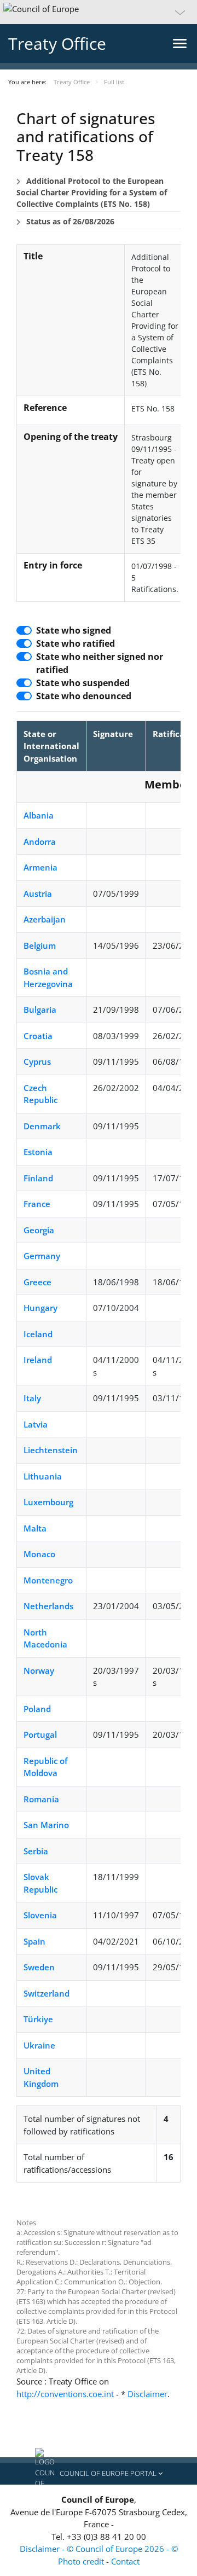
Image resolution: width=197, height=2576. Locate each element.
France (37, 1204)
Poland (37, 1709)
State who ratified (76, 643)
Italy (32, 1398)
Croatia (38, 1036)
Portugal (40, 1734)
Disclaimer (147, 2394)
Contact (125, 2561)
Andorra (40, 842)
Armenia (40, 867)
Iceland (38, 1334)
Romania (41, 1799)
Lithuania (43, 1476)
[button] (99, 12)
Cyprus (37, 1061)
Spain (34, 1941)
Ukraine (39, 2045)
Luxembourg (48, 1502)
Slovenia (40, 1915)
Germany (42, 1256)
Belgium (40, 945)
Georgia (39, 1230)
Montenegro (48, 1580)
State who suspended (83, 683)
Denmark (42, 1126)
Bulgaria (40, 1009)
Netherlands (48, 1606)
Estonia (38, 1152)
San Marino (46, 1825)
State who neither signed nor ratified (100, 663)
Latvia (36, 1424)
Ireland (38, 1360)
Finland (38, 1178)
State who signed (74, 630)
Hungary (40, 1308)
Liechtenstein (51, 1450)
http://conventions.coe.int (65, 2394)
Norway (39, 1670)
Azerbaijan (45, 919)
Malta (35, 1528)
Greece (37, 1282)
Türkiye (38, 2019)
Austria (38, 894)
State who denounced (84, 696)
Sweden (39, 1967)
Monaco (39, 1554)
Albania (39, 815)
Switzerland (47, 1993)
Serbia (36, 1851)
